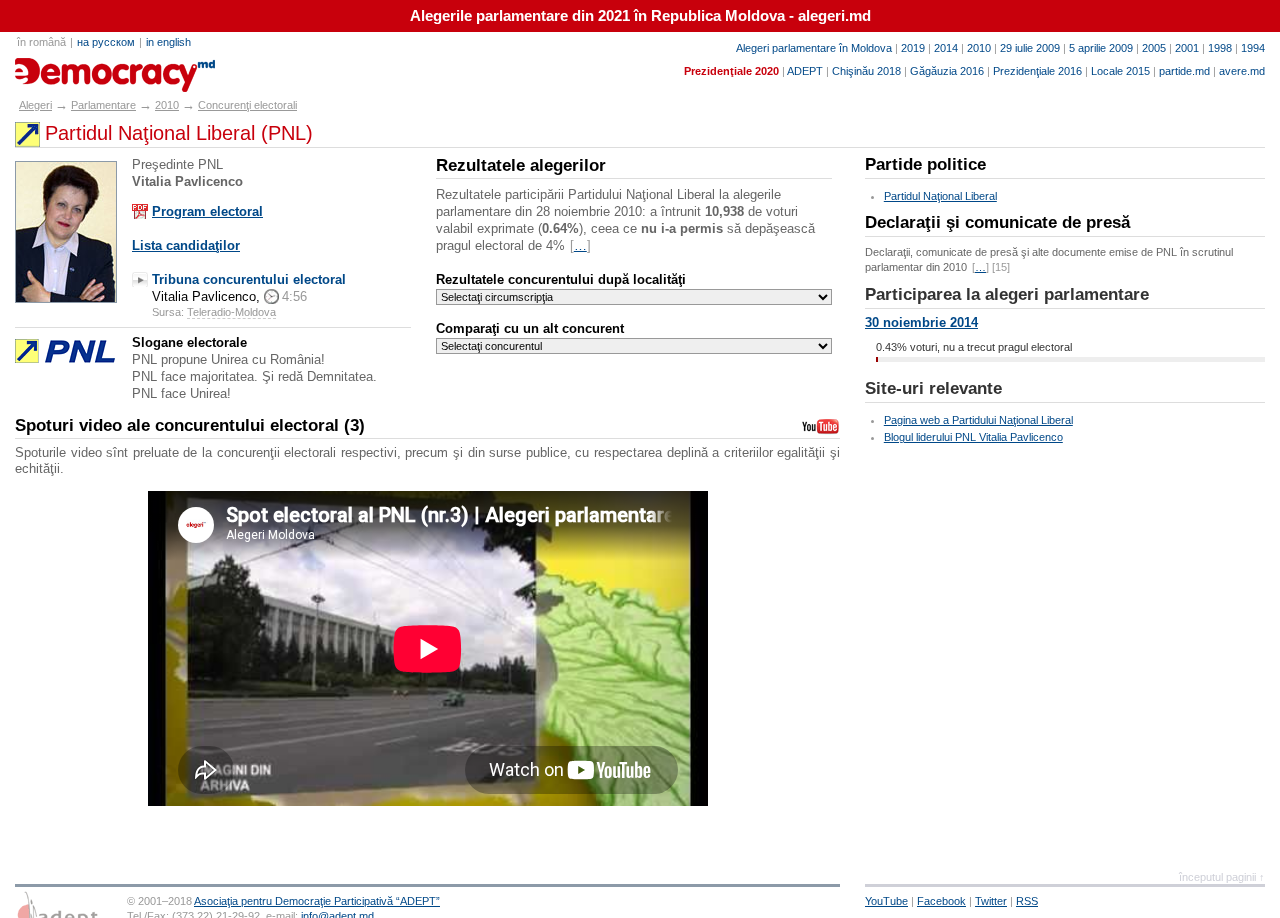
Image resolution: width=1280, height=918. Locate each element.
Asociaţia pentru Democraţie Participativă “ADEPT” (317, 901)
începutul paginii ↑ (1222, 877)
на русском (106, 42)
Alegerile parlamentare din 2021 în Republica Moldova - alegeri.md (640, 16)
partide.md (1184, 71)
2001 (1187, 48)
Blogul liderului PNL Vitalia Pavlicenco (973, 437)
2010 (979, 48)
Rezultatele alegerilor (521, 165)
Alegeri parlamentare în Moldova (814, 48)
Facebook (941, 901)
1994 (1253, 48)
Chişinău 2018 (866, 71)
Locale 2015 (1120, 71)
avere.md (1242, 71)
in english (168, 42)
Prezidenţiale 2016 (1037, 71)
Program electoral (207, 211)
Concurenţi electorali (247, 105)
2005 (1154, 48)
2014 (946, 48)
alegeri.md (60, 68)
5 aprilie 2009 (1101, 48)
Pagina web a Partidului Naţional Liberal (978, 420)
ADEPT (805, 71)
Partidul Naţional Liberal (940, 196)
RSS (1027, 901)
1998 (1220, 48)
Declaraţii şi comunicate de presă (997, 222)
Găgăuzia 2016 (947, 71)
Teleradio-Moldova (231, 312)
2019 (913, 48)
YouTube (886, 901)
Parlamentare (103, 105)
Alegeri (35, 105)
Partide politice (925, 164)
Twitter (991, 901)
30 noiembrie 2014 (921, 322)
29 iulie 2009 (1030, 48)
